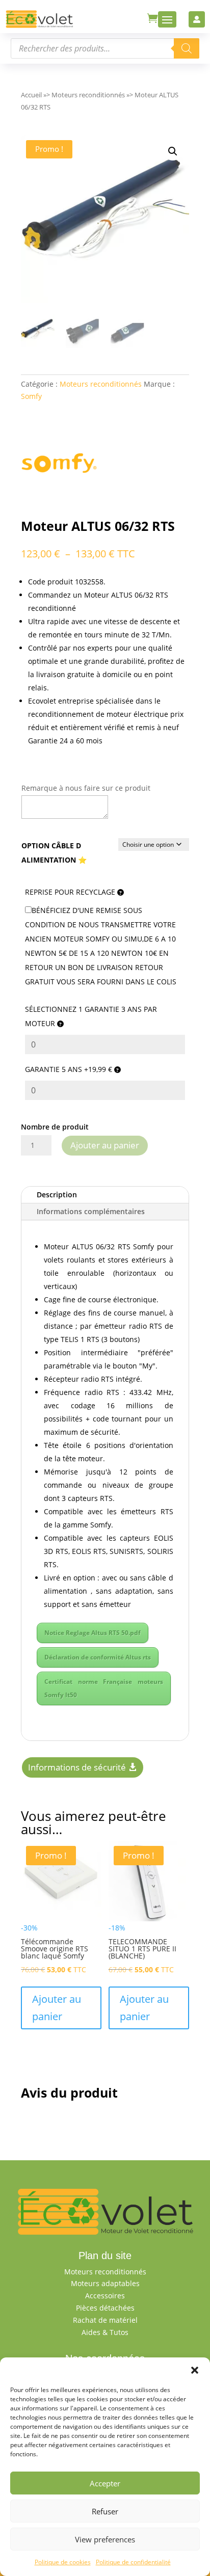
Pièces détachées (105, 2308)
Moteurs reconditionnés (88, 95)
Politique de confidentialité (133, 2562)
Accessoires (105, 2296)
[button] (195, 2370)
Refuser (105, 2511)
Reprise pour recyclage (71, 892)
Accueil (31, 95)
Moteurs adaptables (105, 2283)
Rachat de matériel (105, 2320)
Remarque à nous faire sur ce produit (86, 788)
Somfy (31, 396)
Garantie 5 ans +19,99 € (70, 1069)
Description (57, 1195)
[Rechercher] (187, 48)
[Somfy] (59, 465)
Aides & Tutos (105, 2332)
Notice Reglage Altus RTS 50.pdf (93, 1633)
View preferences (105, 2539)
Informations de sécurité (77, 1767)
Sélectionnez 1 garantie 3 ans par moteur (91, 1016)
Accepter (105, 2483)
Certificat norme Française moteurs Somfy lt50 (104, 1688)
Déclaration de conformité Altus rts (98, 1657)
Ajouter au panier (105, 1145)
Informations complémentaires (91, 1211)
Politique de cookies (63, 2562)
